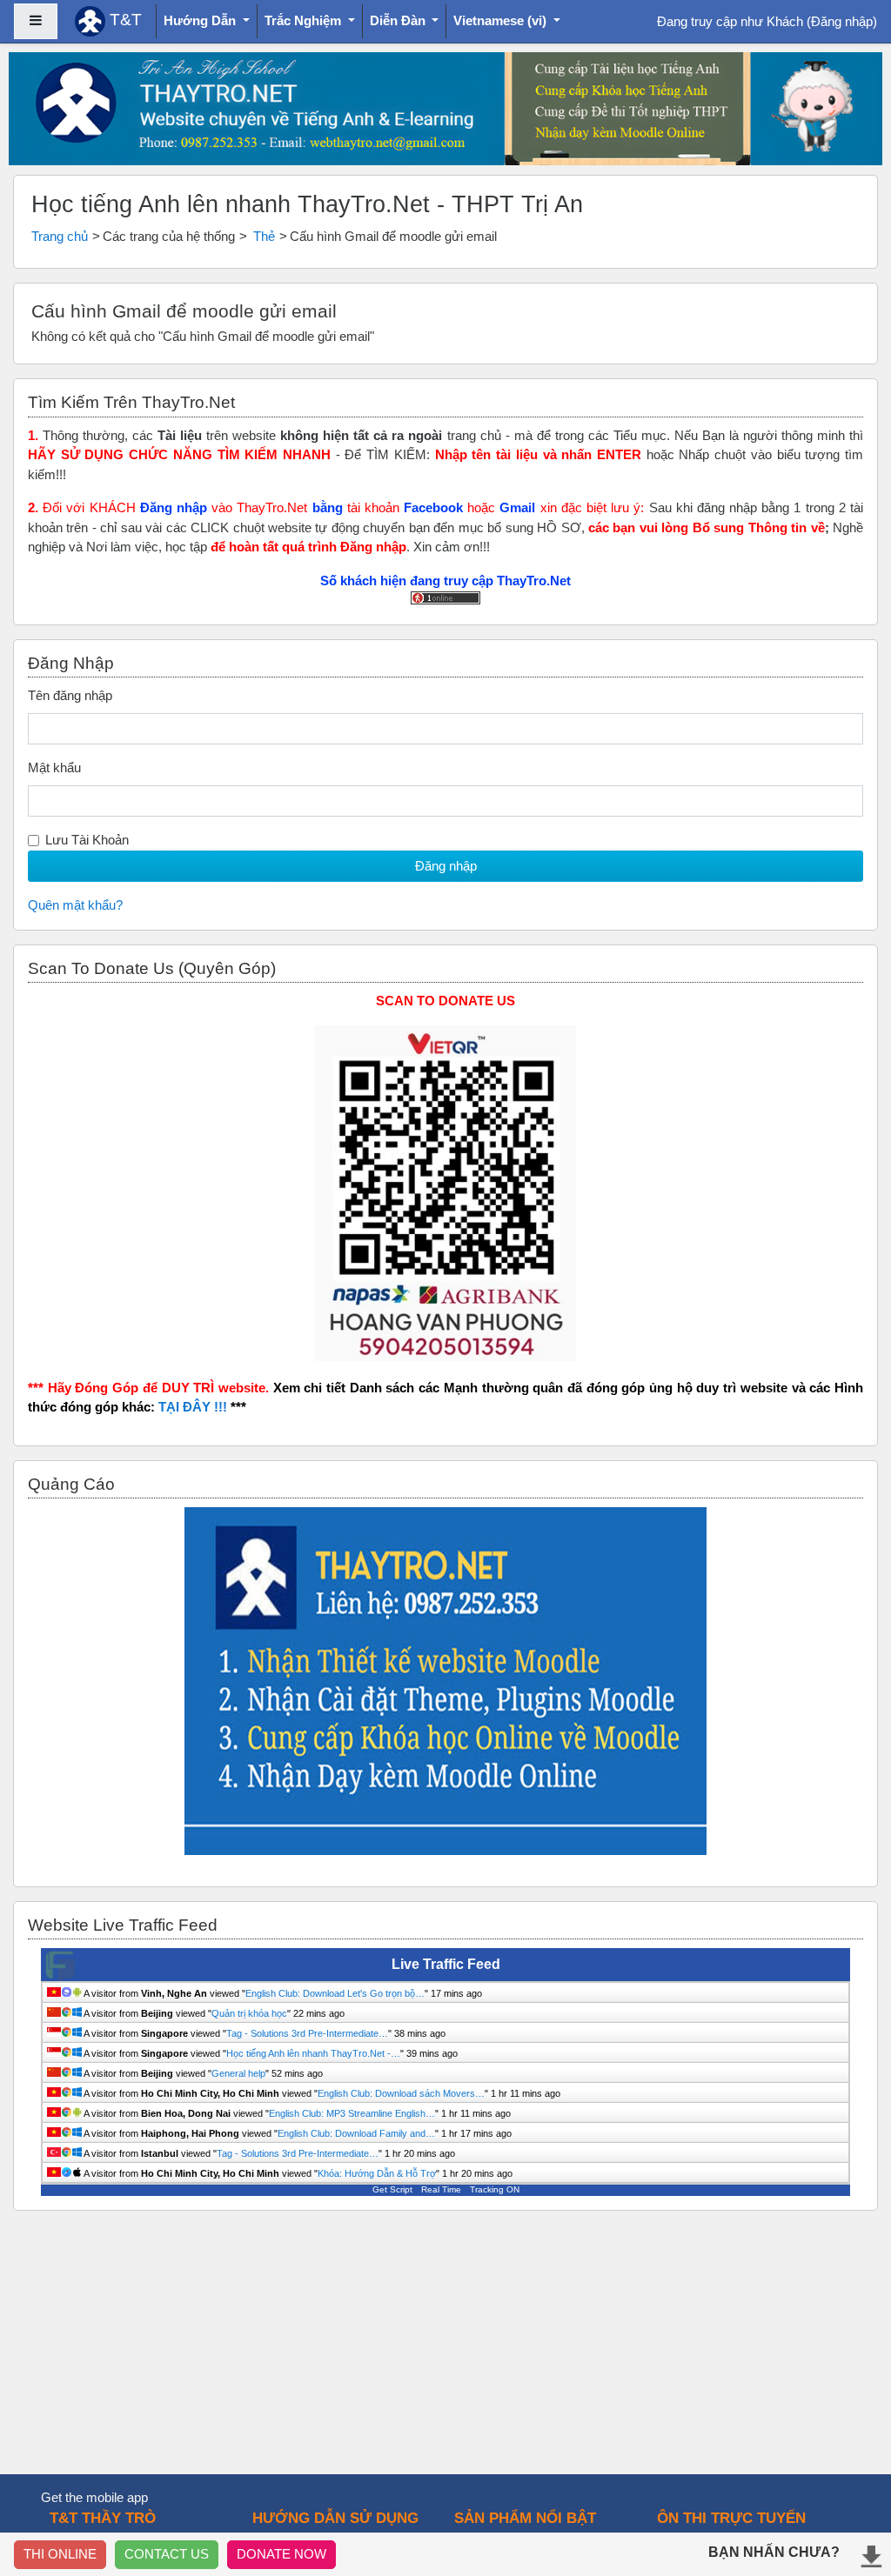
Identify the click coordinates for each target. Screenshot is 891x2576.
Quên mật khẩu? (75, 905)
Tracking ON (495, 2189)
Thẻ (264, 236)
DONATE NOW (281, 2554)
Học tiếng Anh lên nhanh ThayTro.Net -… (313, 2053)
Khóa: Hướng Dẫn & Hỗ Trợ (377, 2173)
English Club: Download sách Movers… (401, 2093)
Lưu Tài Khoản (87, 840)
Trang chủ (60, 236)
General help (238, 2073)
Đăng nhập (842, 21)
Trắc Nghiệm (305, 20)
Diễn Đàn (399, 20)
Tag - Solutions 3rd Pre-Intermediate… (307, 2033)
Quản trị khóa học (249, 2013)
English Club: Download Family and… (356, 2133)
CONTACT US (167, 2554)
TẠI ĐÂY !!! (193, 1407)
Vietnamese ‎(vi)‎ (502, 20)
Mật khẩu (54, 767)
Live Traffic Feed (446, 1964)
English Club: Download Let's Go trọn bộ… (335, 1993)
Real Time (441, 2189)
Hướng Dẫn (201, 20)
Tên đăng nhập (70, 695)
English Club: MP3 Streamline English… (352, 2113)
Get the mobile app (94, 2497)
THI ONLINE (60, 2554)
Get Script (392, 2189)
